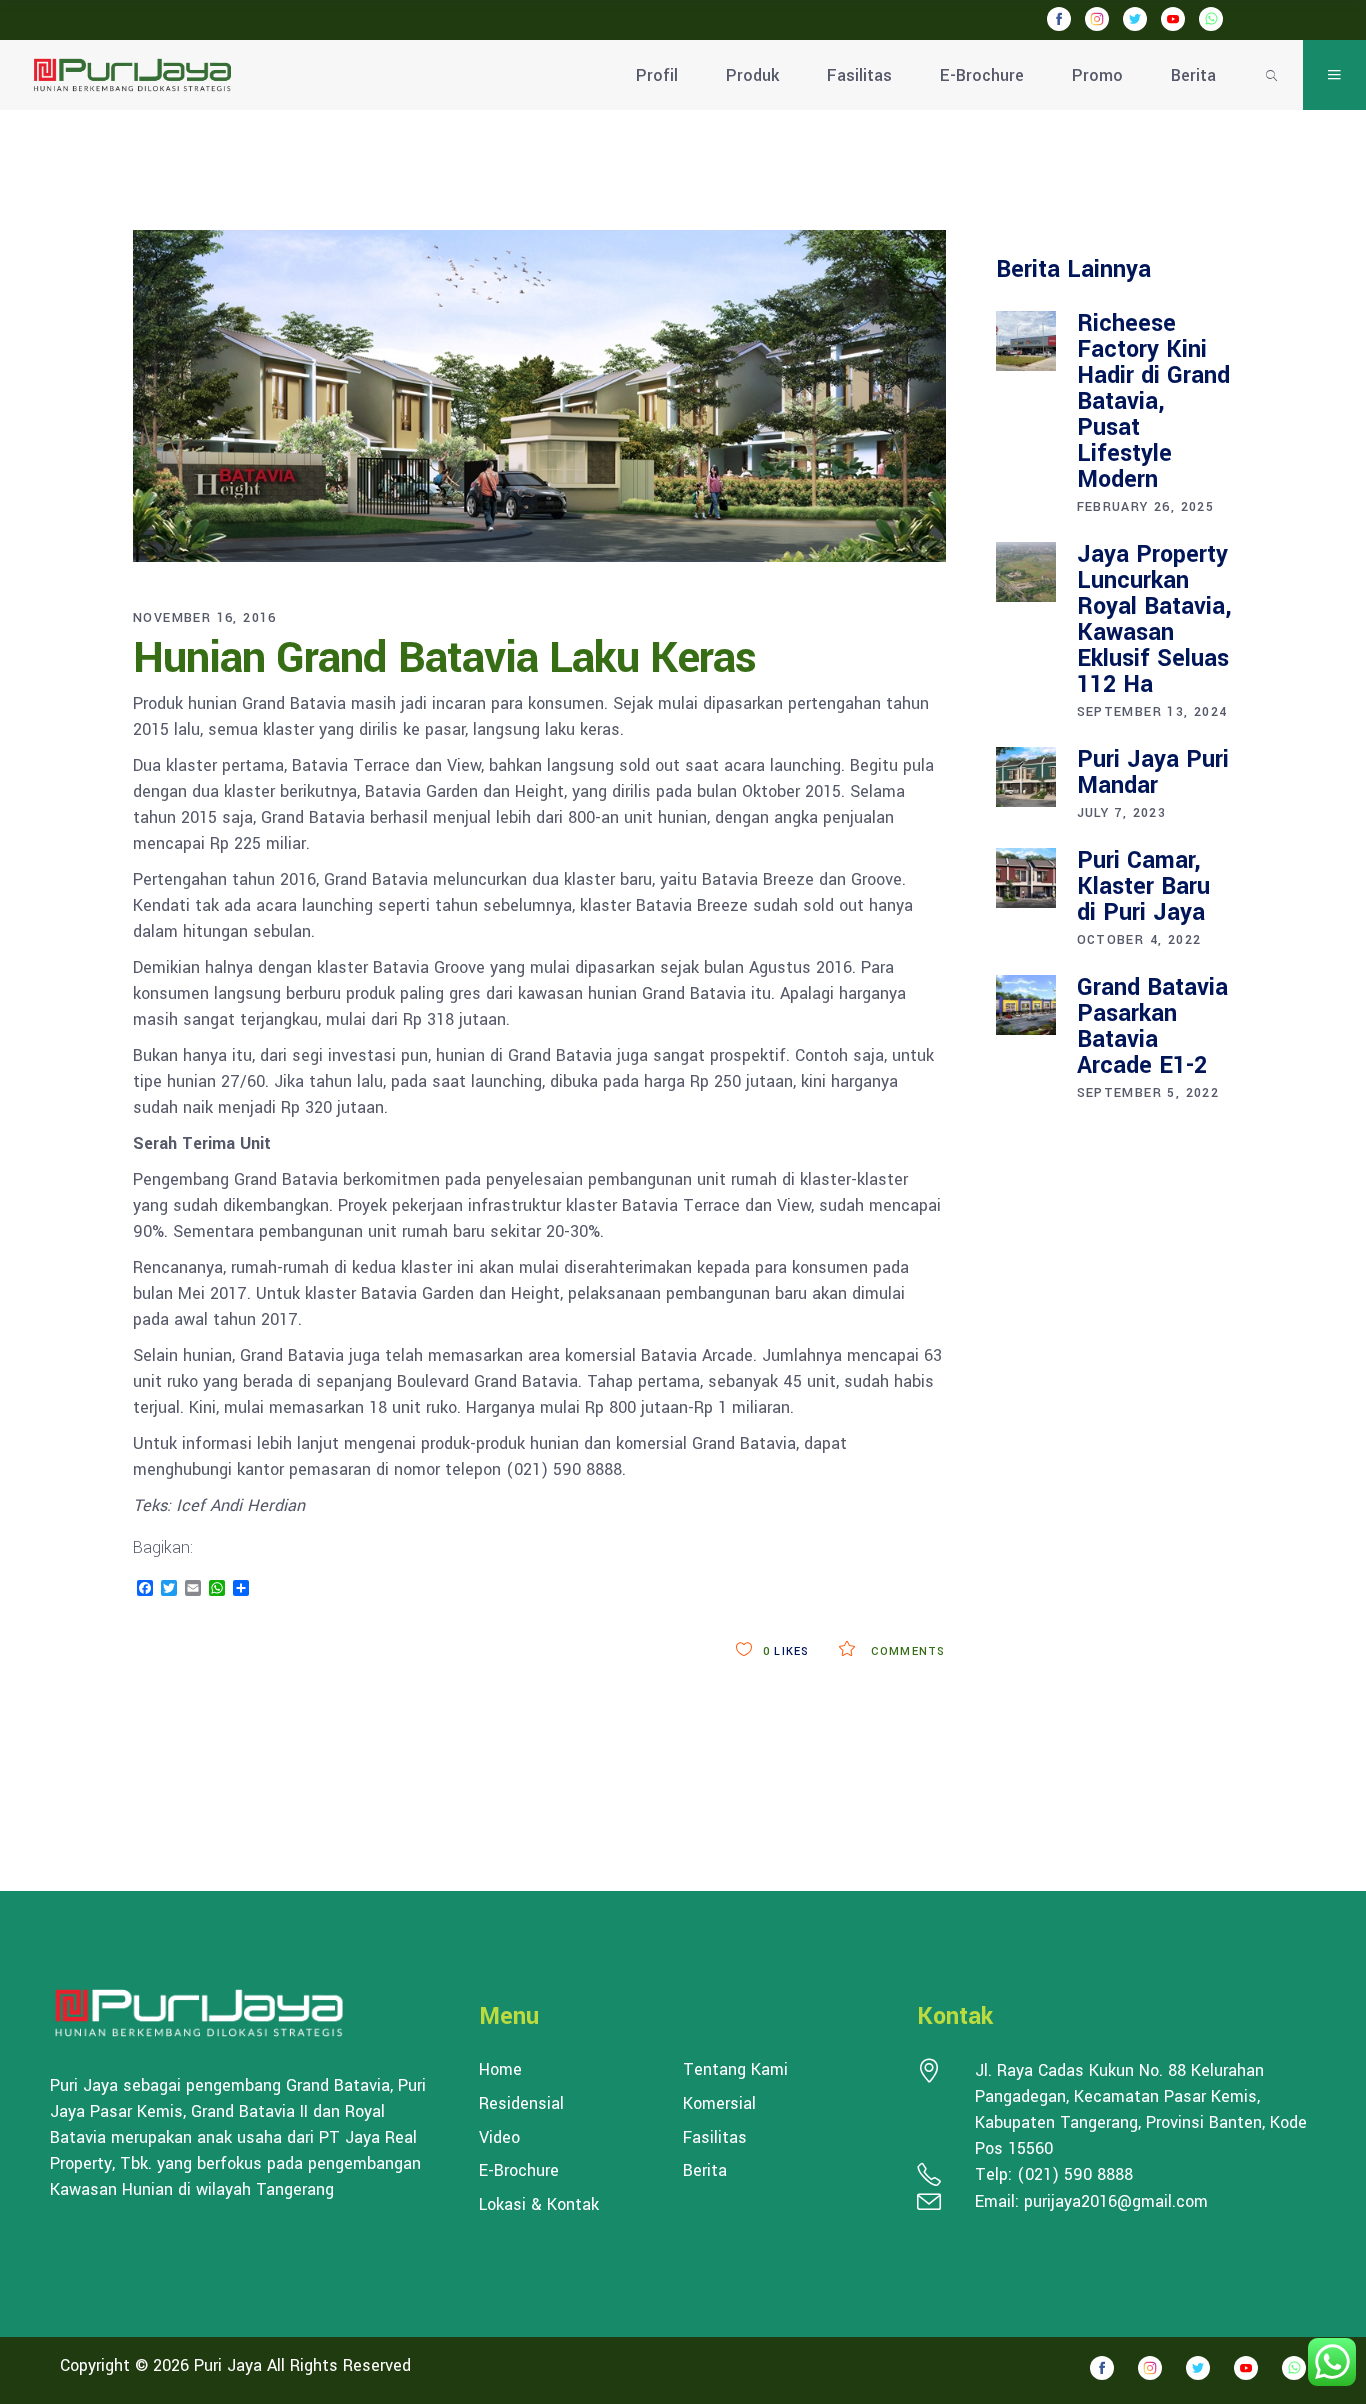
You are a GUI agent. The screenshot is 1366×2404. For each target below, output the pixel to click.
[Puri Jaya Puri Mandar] (1026, 777)
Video (499, 2138)
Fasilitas (715, 2138)
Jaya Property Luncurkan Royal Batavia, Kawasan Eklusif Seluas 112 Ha (1154, 619)
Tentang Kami (735, 2070)
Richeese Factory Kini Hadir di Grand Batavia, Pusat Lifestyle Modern (1153, 401)
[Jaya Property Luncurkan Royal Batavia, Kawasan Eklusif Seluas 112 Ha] (1026, 572)
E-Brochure (519, 2171)
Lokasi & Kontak (539, 2205)
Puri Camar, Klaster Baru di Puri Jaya (1143, 886)
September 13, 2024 (1152, 712)
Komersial (719, 2104)
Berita (705, 2171)
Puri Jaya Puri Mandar (1153, 772)
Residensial (521, 2104)
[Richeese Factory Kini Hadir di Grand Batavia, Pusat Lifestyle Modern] (1026, 341)
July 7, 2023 (1122, 813)
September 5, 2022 (1148, 1093)
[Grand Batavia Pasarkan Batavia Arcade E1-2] (1026, 1005)
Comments (906, 1651)
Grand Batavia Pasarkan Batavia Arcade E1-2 (1152, 1026)
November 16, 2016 (205, 618)
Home (500, 2070)
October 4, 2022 (1139, 940)
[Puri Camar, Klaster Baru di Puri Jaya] (1026, 878)
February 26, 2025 (1146, 507)
